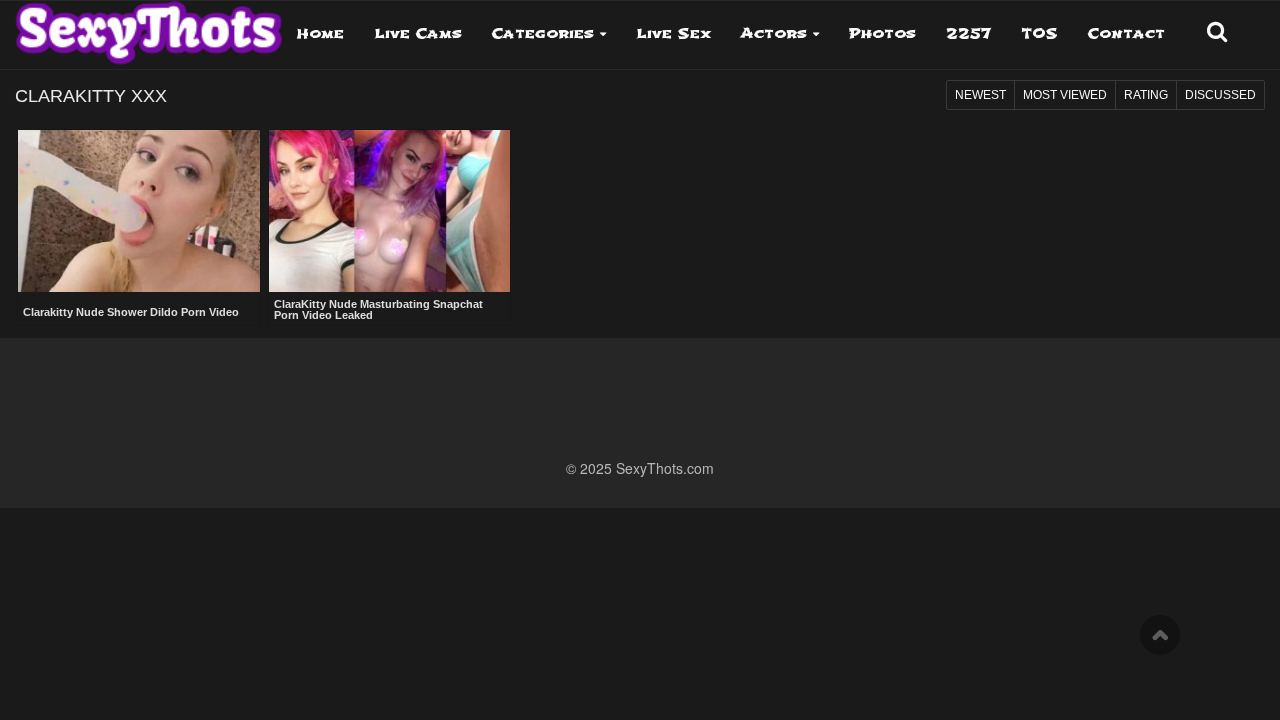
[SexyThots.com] (148, 26)
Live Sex (673, 33)
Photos (882, 33)
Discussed (1220, 95)
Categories (543, 33)
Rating (1146, 95)
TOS (1039, 33)
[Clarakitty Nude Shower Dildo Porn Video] (139, 213)
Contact (1126, 33)
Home (320, 33)
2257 (968, 33)
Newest (980, 95)
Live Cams (418, 33)
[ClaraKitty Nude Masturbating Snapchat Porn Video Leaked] (390, 211)
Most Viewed (1065, 95)
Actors (774, 33)
